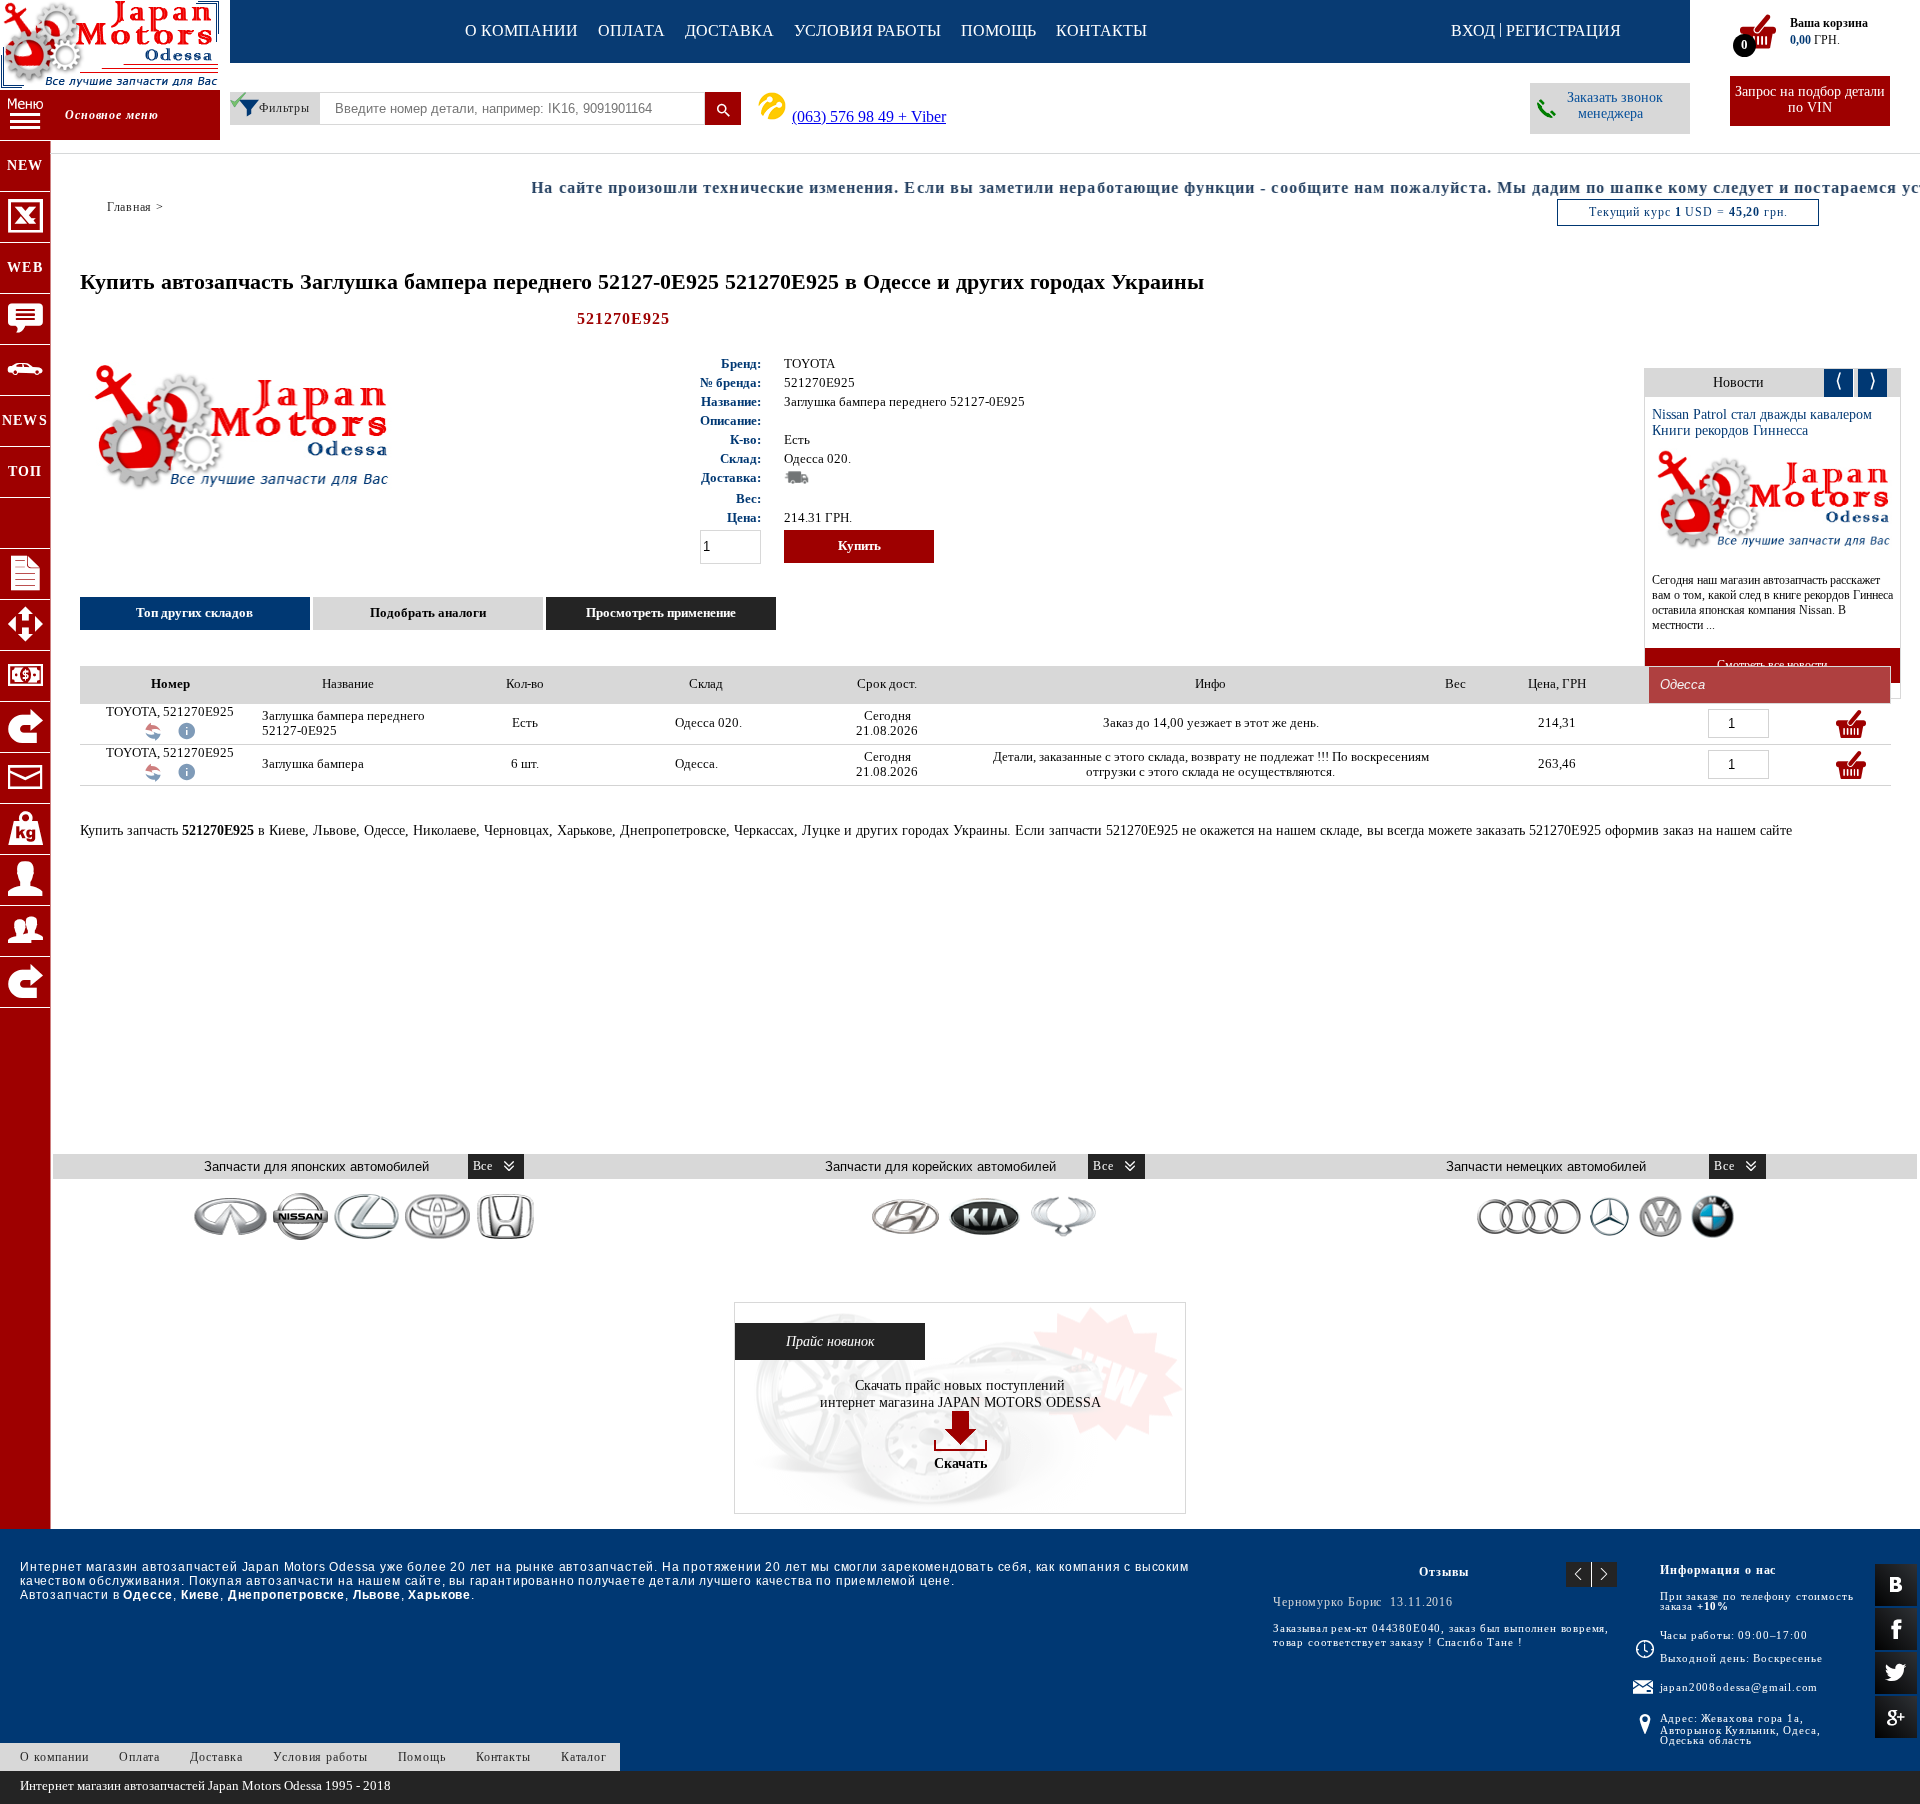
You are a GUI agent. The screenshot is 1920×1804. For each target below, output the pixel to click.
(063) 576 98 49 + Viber (869, 116)
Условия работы (867, 30)
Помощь (998, 30)
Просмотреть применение (661, 613)
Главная (129, 207)
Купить (859, 546)
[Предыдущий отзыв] (1579, 1574)
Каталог (584, 1757)
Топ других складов (194, 613)
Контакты (1101, 30)
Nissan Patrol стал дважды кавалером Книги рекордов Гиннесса (1762, 422)
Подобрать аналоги (428, 613)
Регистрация (1563, 30)
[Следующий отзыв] (1604, 1574)
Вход (1473, 30)
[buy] (1851, 724)
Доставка (729, 30)
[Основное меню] (25, 115)
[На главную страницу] (110, 47)
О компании (521, 30)
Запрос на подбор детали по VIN (1810, 99)
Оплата (631, 30)
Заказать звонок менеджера (1615, 105)
